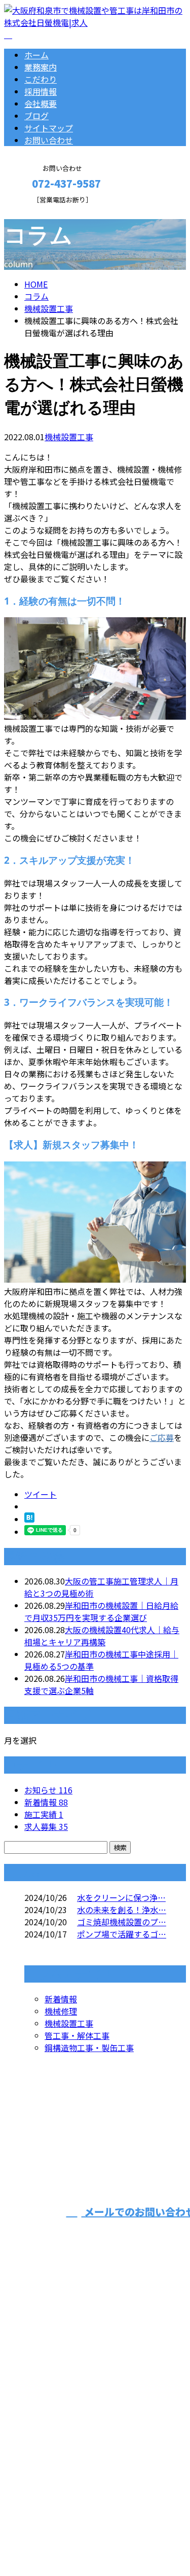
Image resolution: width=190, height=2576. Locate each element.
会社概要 (41, 103)
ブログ (36, 116)
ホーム (36, 55)
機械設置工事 (49, 308)
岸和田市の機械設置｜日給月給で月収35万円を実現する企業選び (101, 1611)
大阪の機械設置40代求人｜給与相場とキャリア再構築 (102, 1636)
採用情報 (41, 91)
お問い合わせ (49, 140)
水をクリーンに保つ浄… (121, 1897)
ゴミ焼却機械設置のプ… (122, 1922)
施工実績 (44, 1814)
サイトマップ (49, 128)
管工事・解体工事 (77, 2035)
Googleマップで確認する (53, 2469)
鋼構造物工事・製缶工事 (89, 2048)
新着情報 (46, 1802)
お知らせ (48, 1790)
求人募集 (46, 1826)
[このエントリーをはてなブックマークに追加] (29, 1519)
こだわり (41, 79)
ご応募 (162, 1437)
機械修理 (61, 2011)
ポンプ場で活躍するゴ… (122, 1934)
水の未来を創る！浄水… (122, 1910)
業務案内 (41, 67)
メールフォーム (40, 210)
